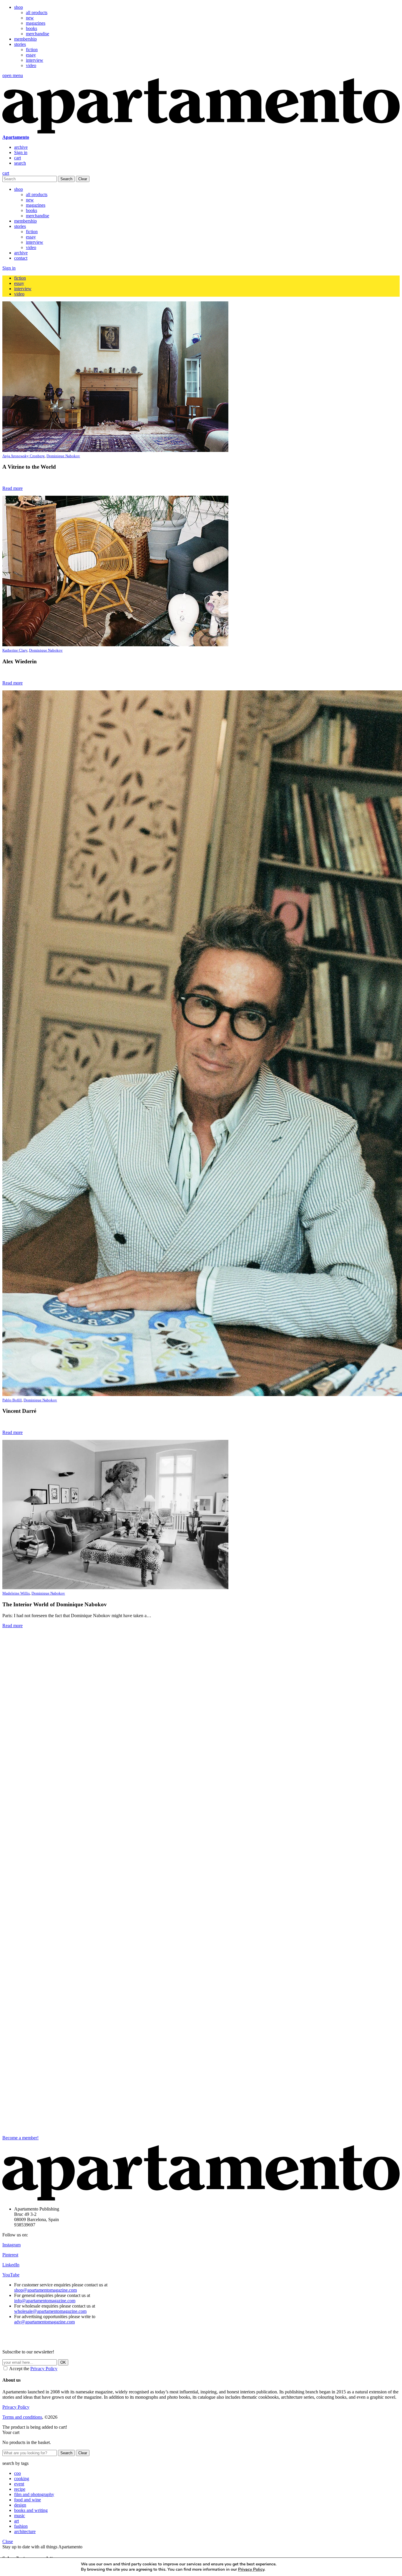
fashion (21, 2526)
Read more (13, 488)
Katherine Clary (15, 650)
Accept (305, 2567)
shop (19, 7)
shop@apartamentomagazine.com (45, 2290)
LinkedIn (11, 2265)
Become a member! (20, 2138)
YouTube (11, 2275)
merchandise (38, 34)
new (30, 18)
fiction (32, 50)
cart (18, 158)
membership (25, 39)
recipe (20, 2489)
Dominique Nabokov (63, 456)
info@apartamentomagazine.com (45, 2301)
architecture (25, 2531)
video (31, 65)
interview (35, 60)
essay (31, 55)
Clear (83, 179)
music (20, 2516)
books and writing (31, 2510)
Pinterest (10, 2255)
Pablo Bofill (12, 1400)
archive (21, 147)
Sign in (21, 152)
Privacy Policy (44, 2369)
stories (20, 44)
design (20, 2505)
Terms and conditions (22, 2417)
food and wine (28, 2500)
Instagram (11, 2245)
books (31, 28)
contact (21, 258)
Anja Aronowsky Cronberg (24, 456)
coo (18, 2473)
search (20, 163)
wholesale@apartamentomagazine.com (50, 2311)
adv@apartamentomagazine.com (44, 2322)
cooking (22, 2479)
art (16, 2521)
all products (37, 12)
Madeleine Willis (16, 1593)
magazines (36, 23)
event (19, 2484)
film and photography (34, 2494)
